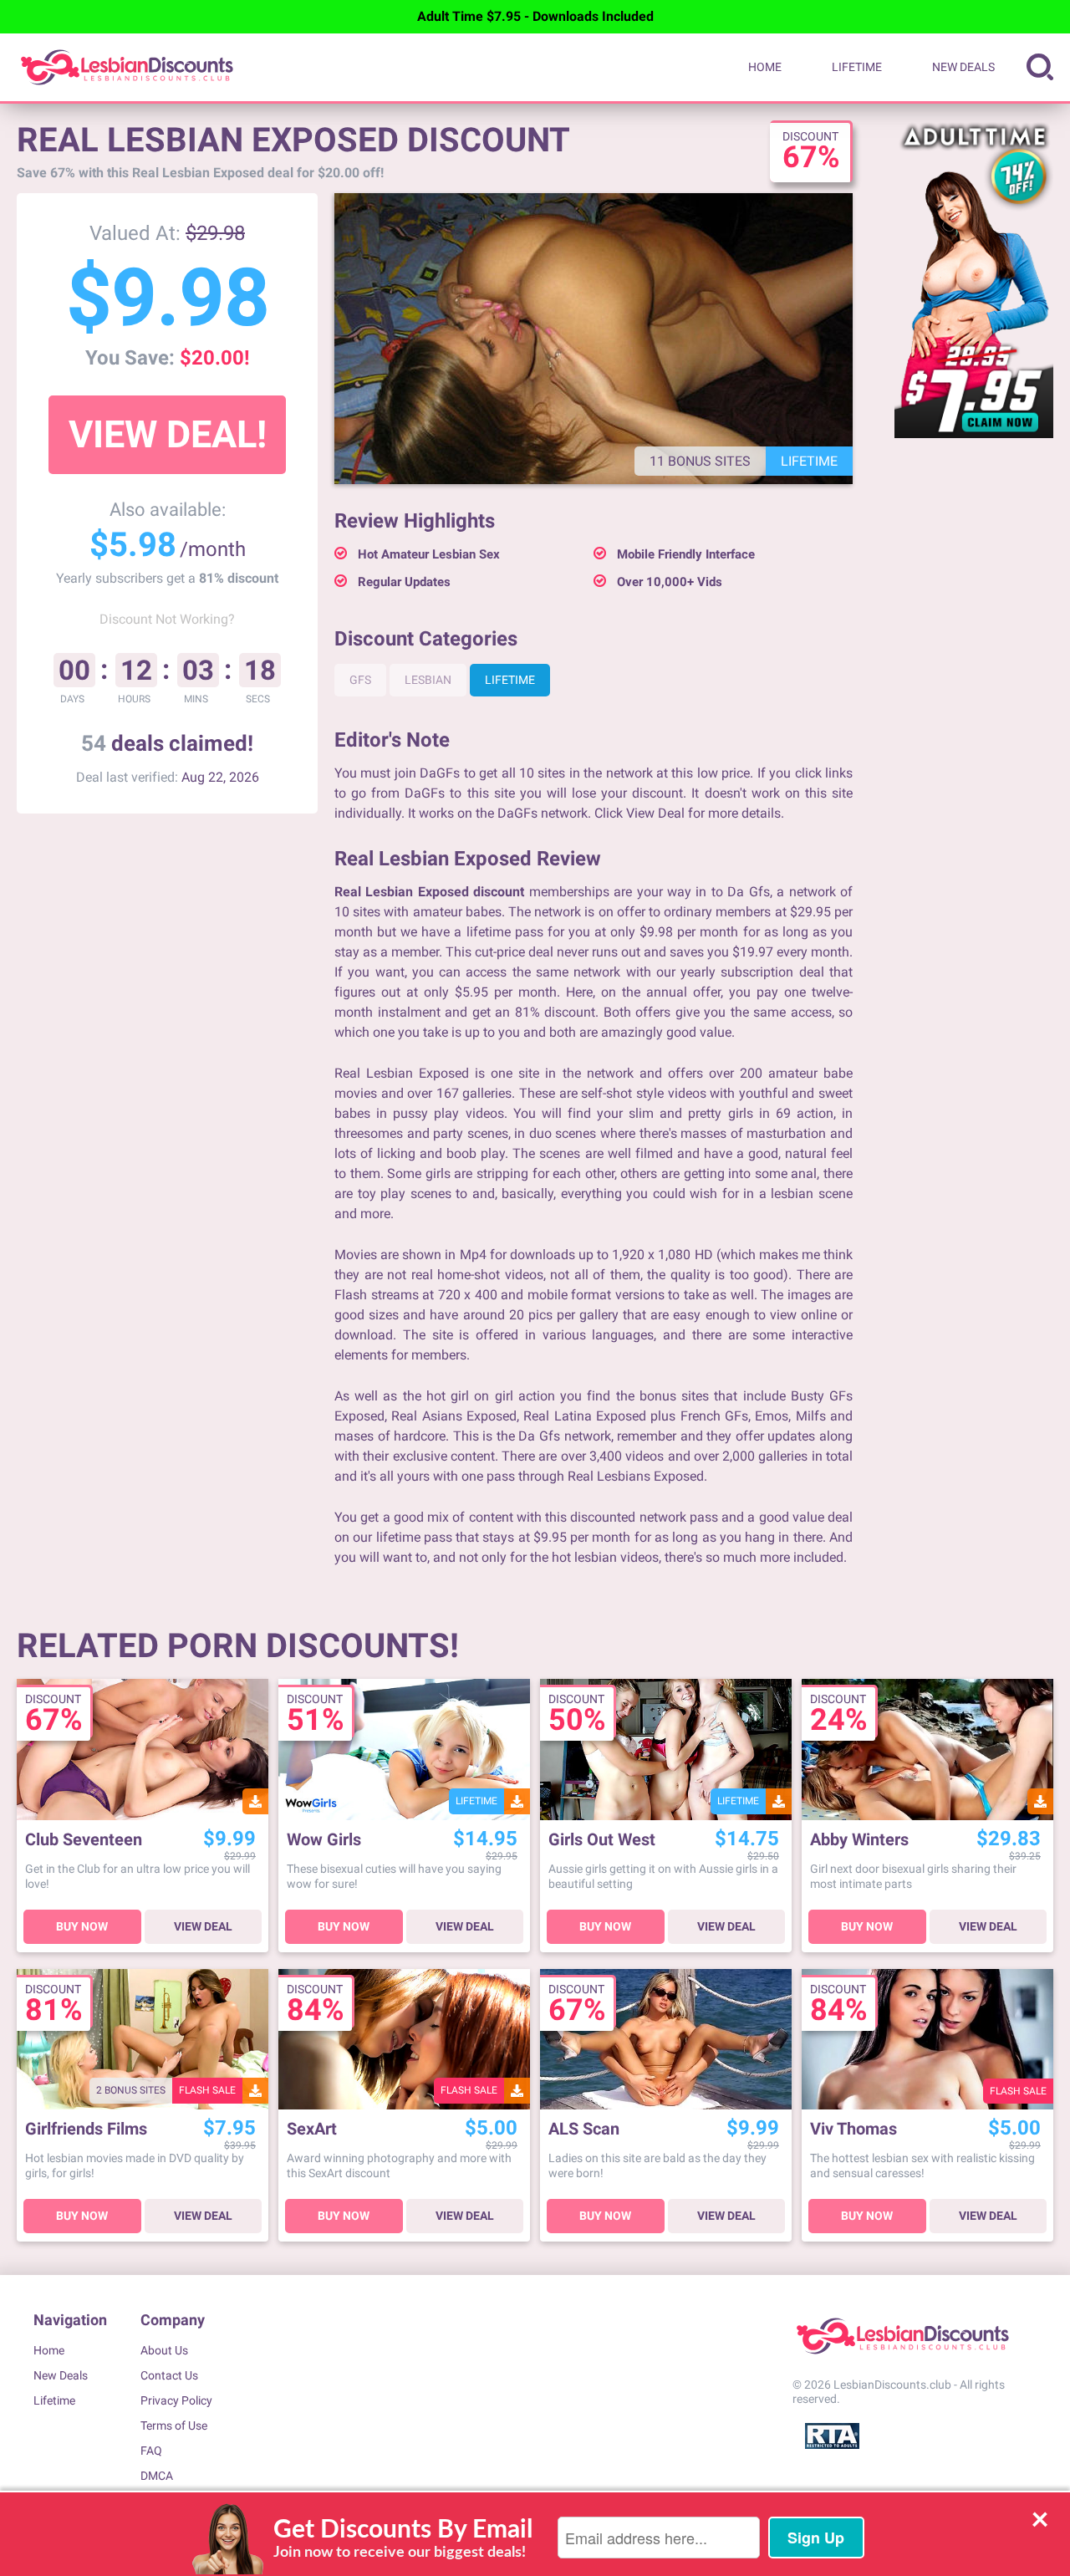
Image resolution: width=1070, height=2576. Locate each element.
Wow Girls (324, 1840)
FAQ (151, 2451)
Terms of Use (174, 2426)
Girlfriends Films (86, 2129)
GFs (360, 680)
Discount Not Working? (167, 619)
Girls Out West (602, 1840)
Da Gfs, (749, 892)
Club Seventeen (84, 1840)
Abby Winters (859, 1840)
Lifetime (857, 67)
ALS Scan (584, 2129)
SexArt (312, 2129)
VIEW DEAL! (168, 434)
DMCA (157, 2476)
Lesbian (428, 680)
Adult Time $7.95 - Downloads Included (535, 16)
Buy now (82, 1926)
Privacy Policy (176, 2400)
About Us (164, 2350)
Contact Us (169, 2375)
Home (765, 67)
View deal (203, 1926)
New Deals (963, 67)
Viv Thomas (853, 2129)
